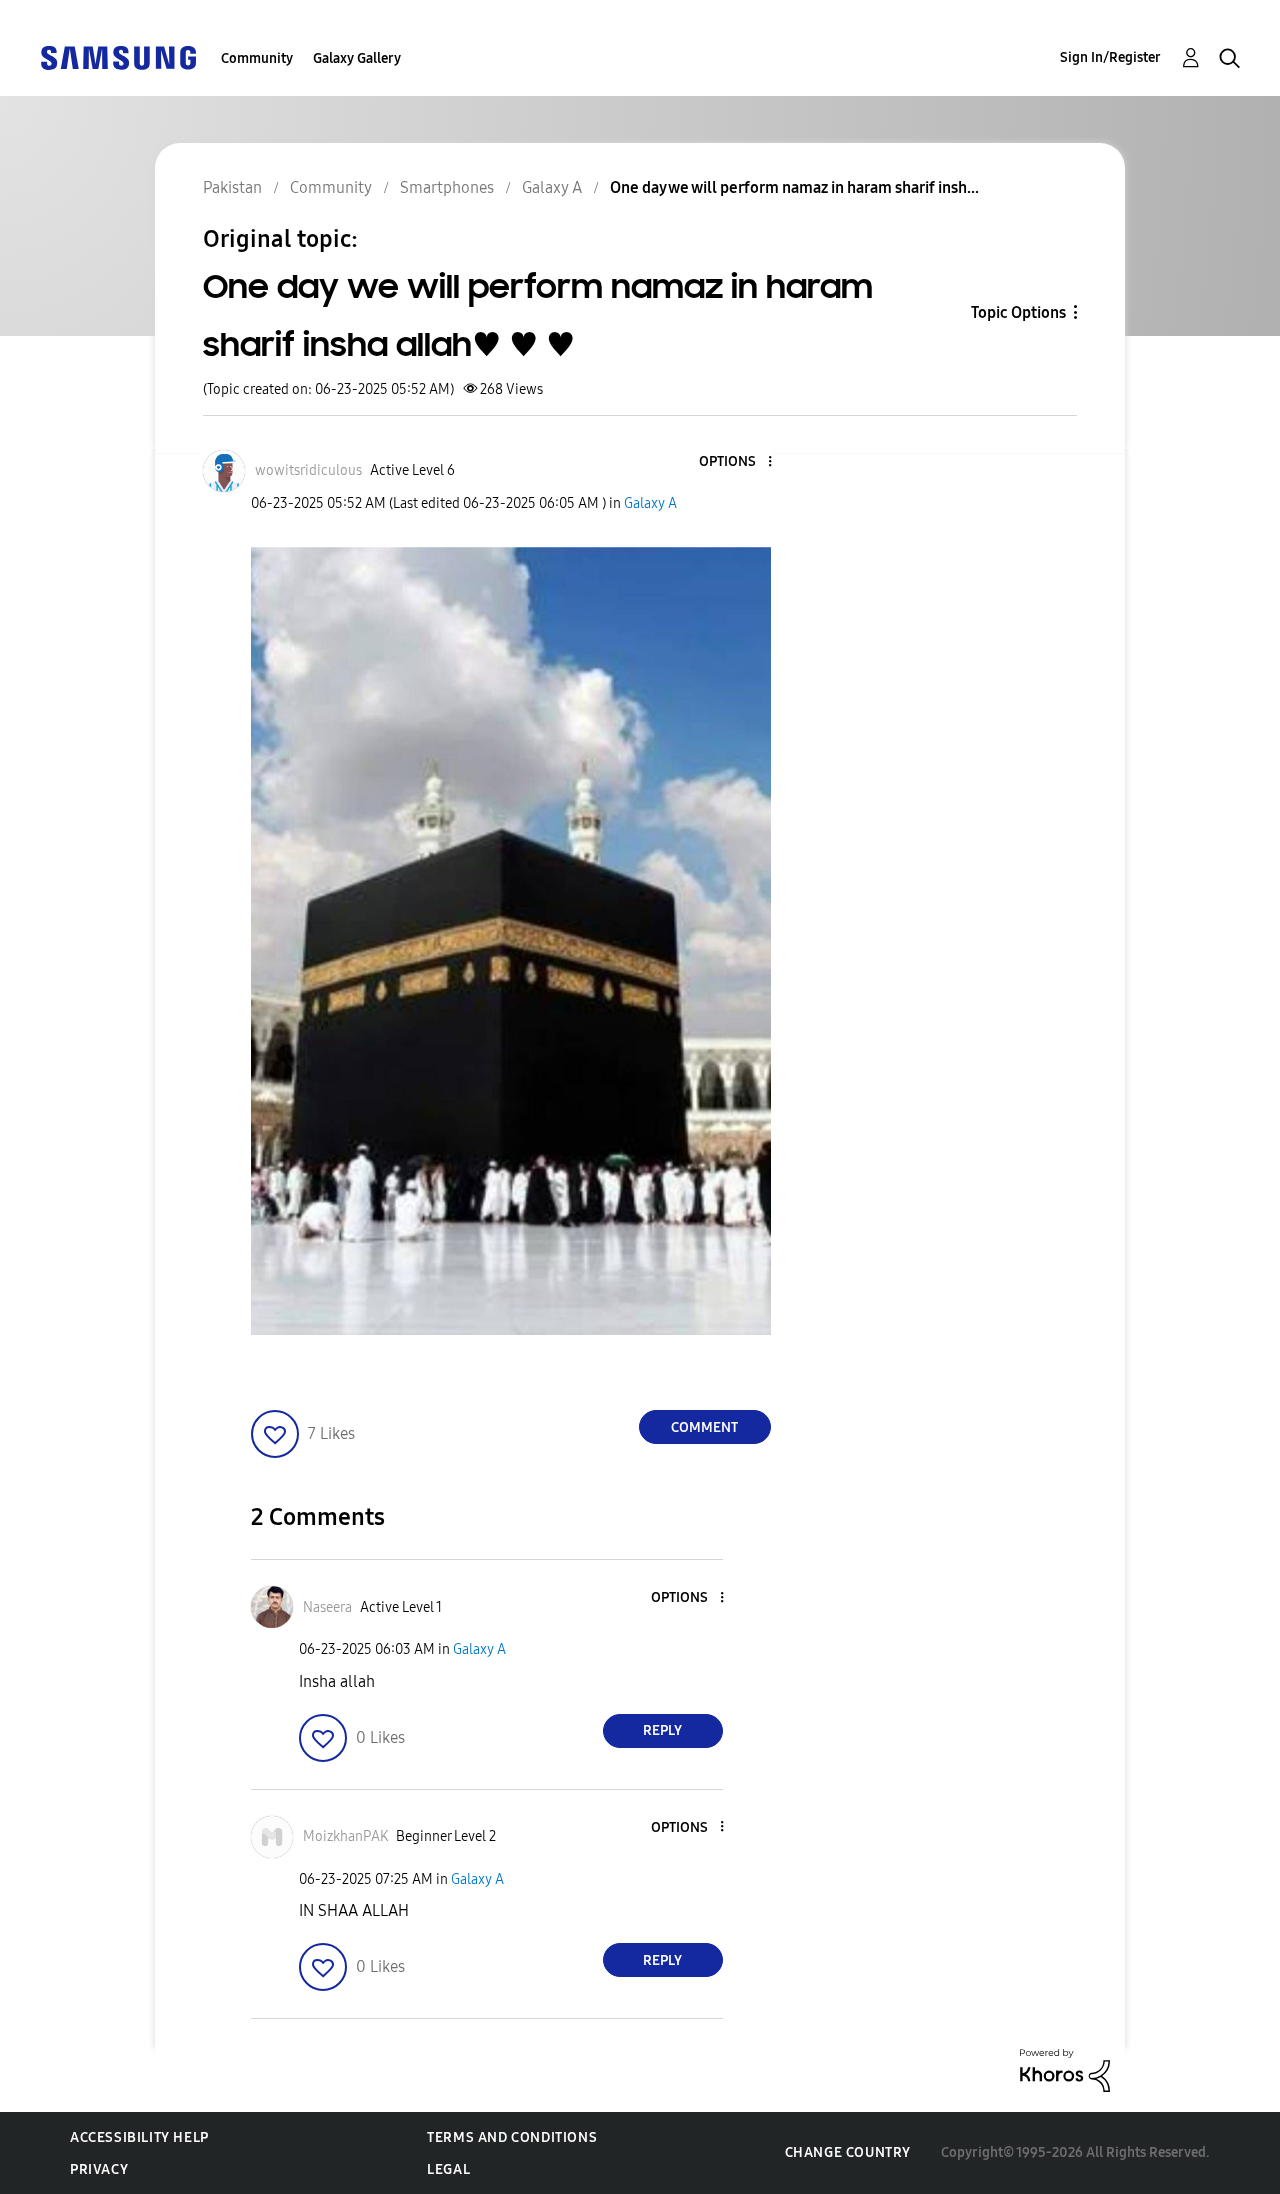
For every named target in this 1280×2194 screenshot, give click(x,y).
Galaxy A (650, 503)
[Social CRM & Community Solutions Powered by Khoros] (1065, 2069)
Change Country (848, 2152)
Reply (662, 1730)
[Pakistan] (118, 56)
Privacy (99, 2169)
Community (257, 58)
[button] (736, 462)
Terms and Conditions (512, 2137)
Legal (448, 2169)
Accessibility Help (139, 2137)
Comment (704, 1427)
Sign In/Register (1110, 57)
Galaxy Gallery (357, 58)
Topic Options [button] (1018, 312)
